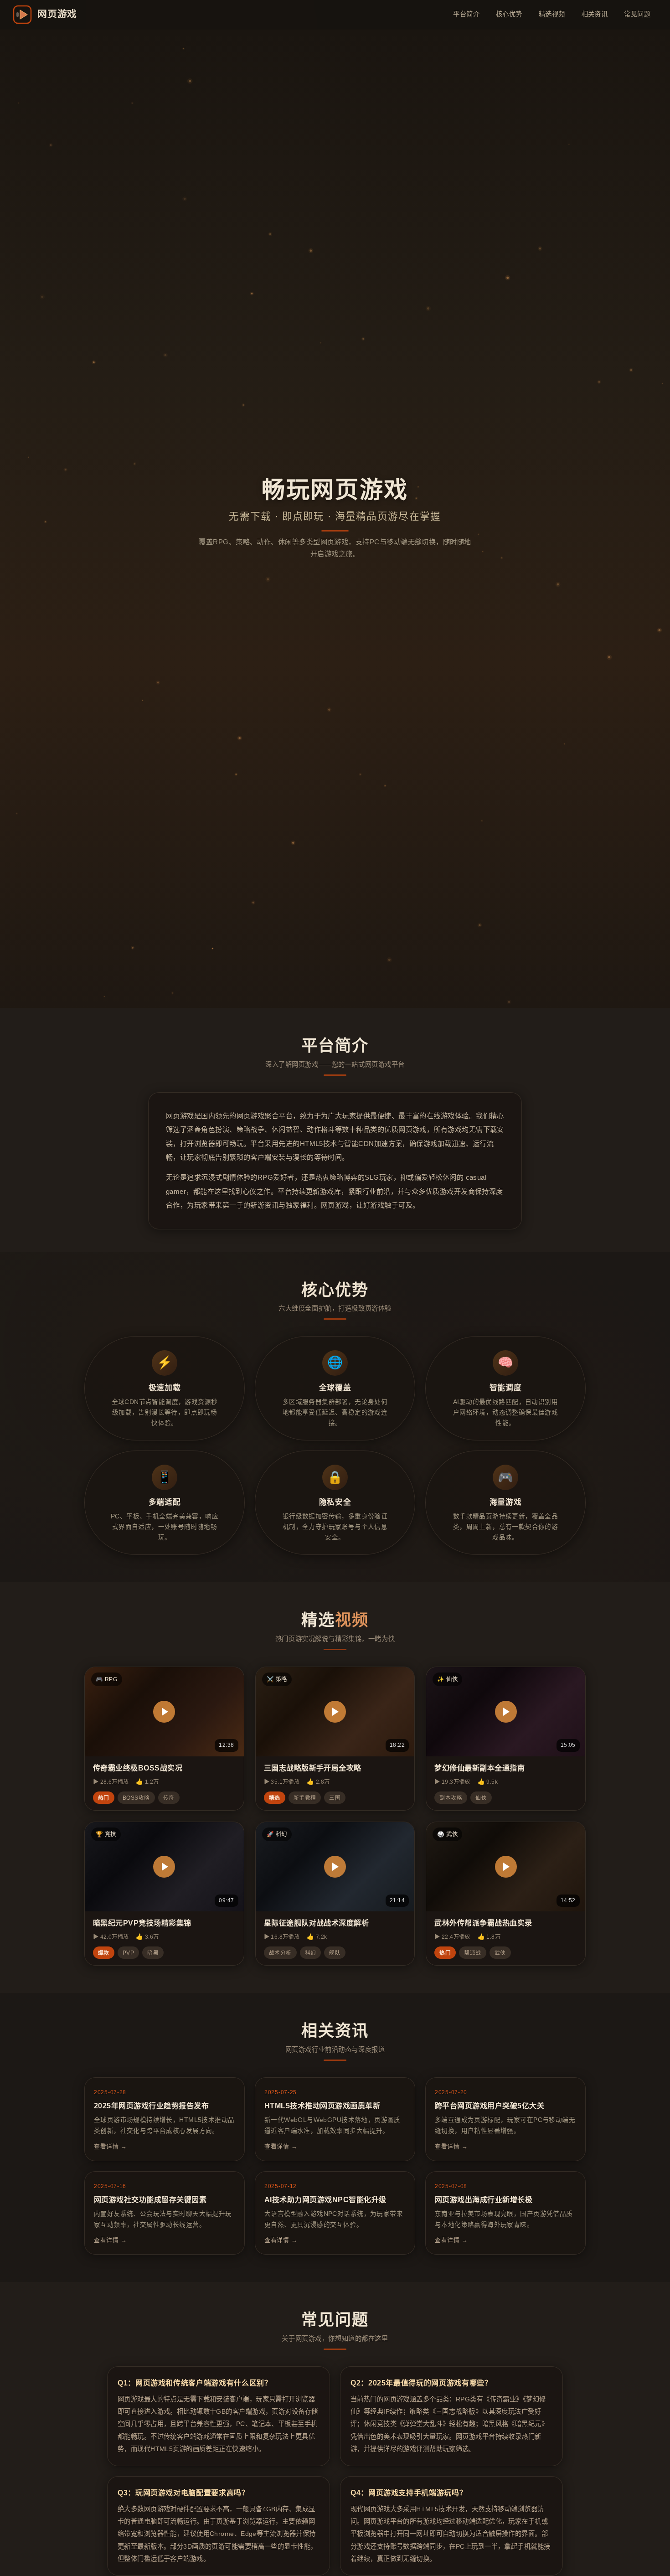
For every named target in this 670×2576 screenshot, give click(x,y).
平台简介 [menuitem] (466, 14)
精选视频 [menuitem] (552, 14)
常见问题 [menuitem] (637, 14)
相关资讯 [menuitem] (595, 14)
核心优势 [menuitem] (509, 14)
